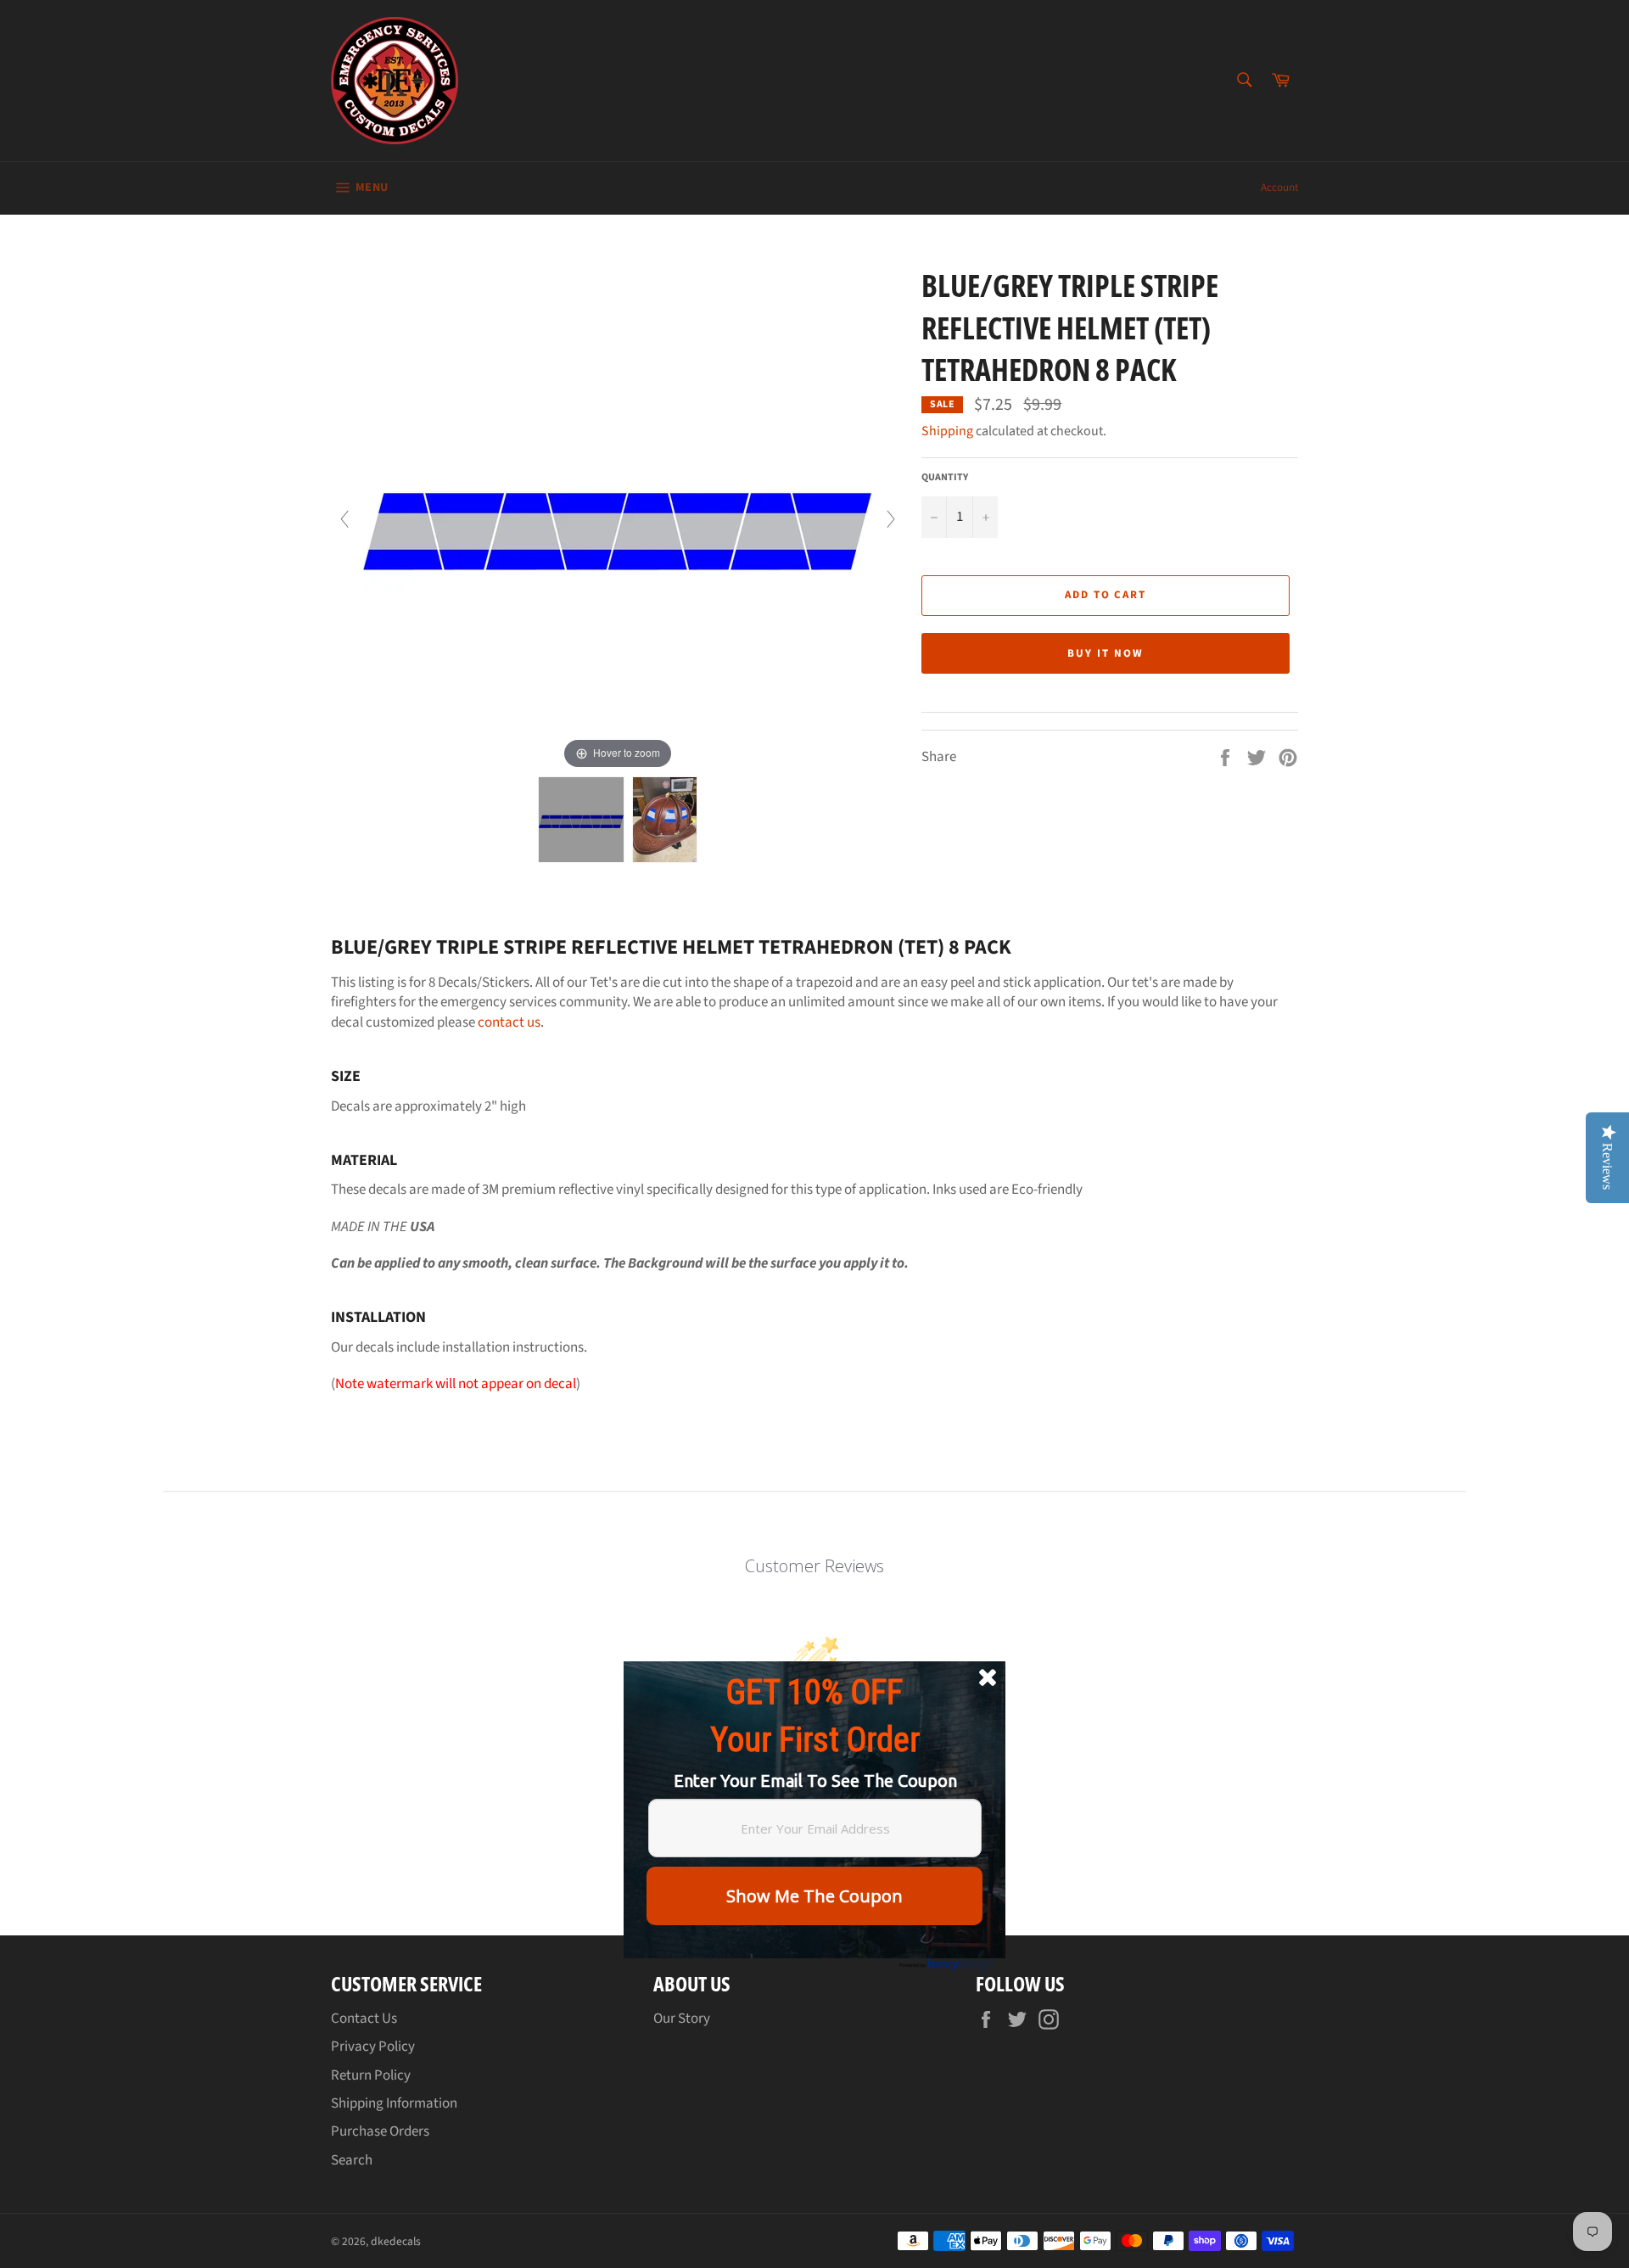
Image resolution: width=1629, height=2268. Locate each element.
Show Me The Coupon (814, 1896)
